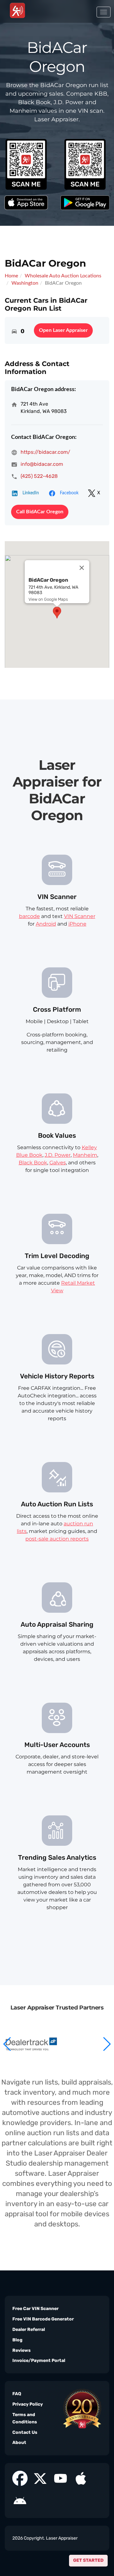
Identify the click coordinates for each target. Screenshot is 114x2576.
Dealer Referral (29, 2329)
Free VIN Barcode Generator (43, 2319)
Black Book (33, 1163)
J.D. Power (58, 1155)
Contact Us (25, 2432)
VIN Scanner (80, 916)
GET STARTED (88, 2560)
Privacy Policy (28, 2404)
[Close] (82, 568)
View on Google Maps (48, 599)
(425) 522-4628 (39, 476)
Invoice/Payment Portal (39, 2361)
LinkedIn (31, 493)
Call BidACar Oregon (40, 512)
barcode (29, 916)
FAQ (17, 2394)
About (19, 2443)
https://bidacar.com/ (45, 452)
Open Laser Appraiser (63, 330)
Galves (58, 1163)
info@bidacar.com (42, 464)
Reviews (22, 2350)
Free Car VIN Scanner (35, 2309)
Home (11, 276)
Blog (17, 2340)
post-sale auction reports (57, 1539)
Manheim (85, 1155)
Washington (25, 283)
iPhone (77, 924)
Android (46, 924)
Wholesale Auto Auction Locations (63, 276)
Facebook (69, 493)
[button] (107, 2044)
